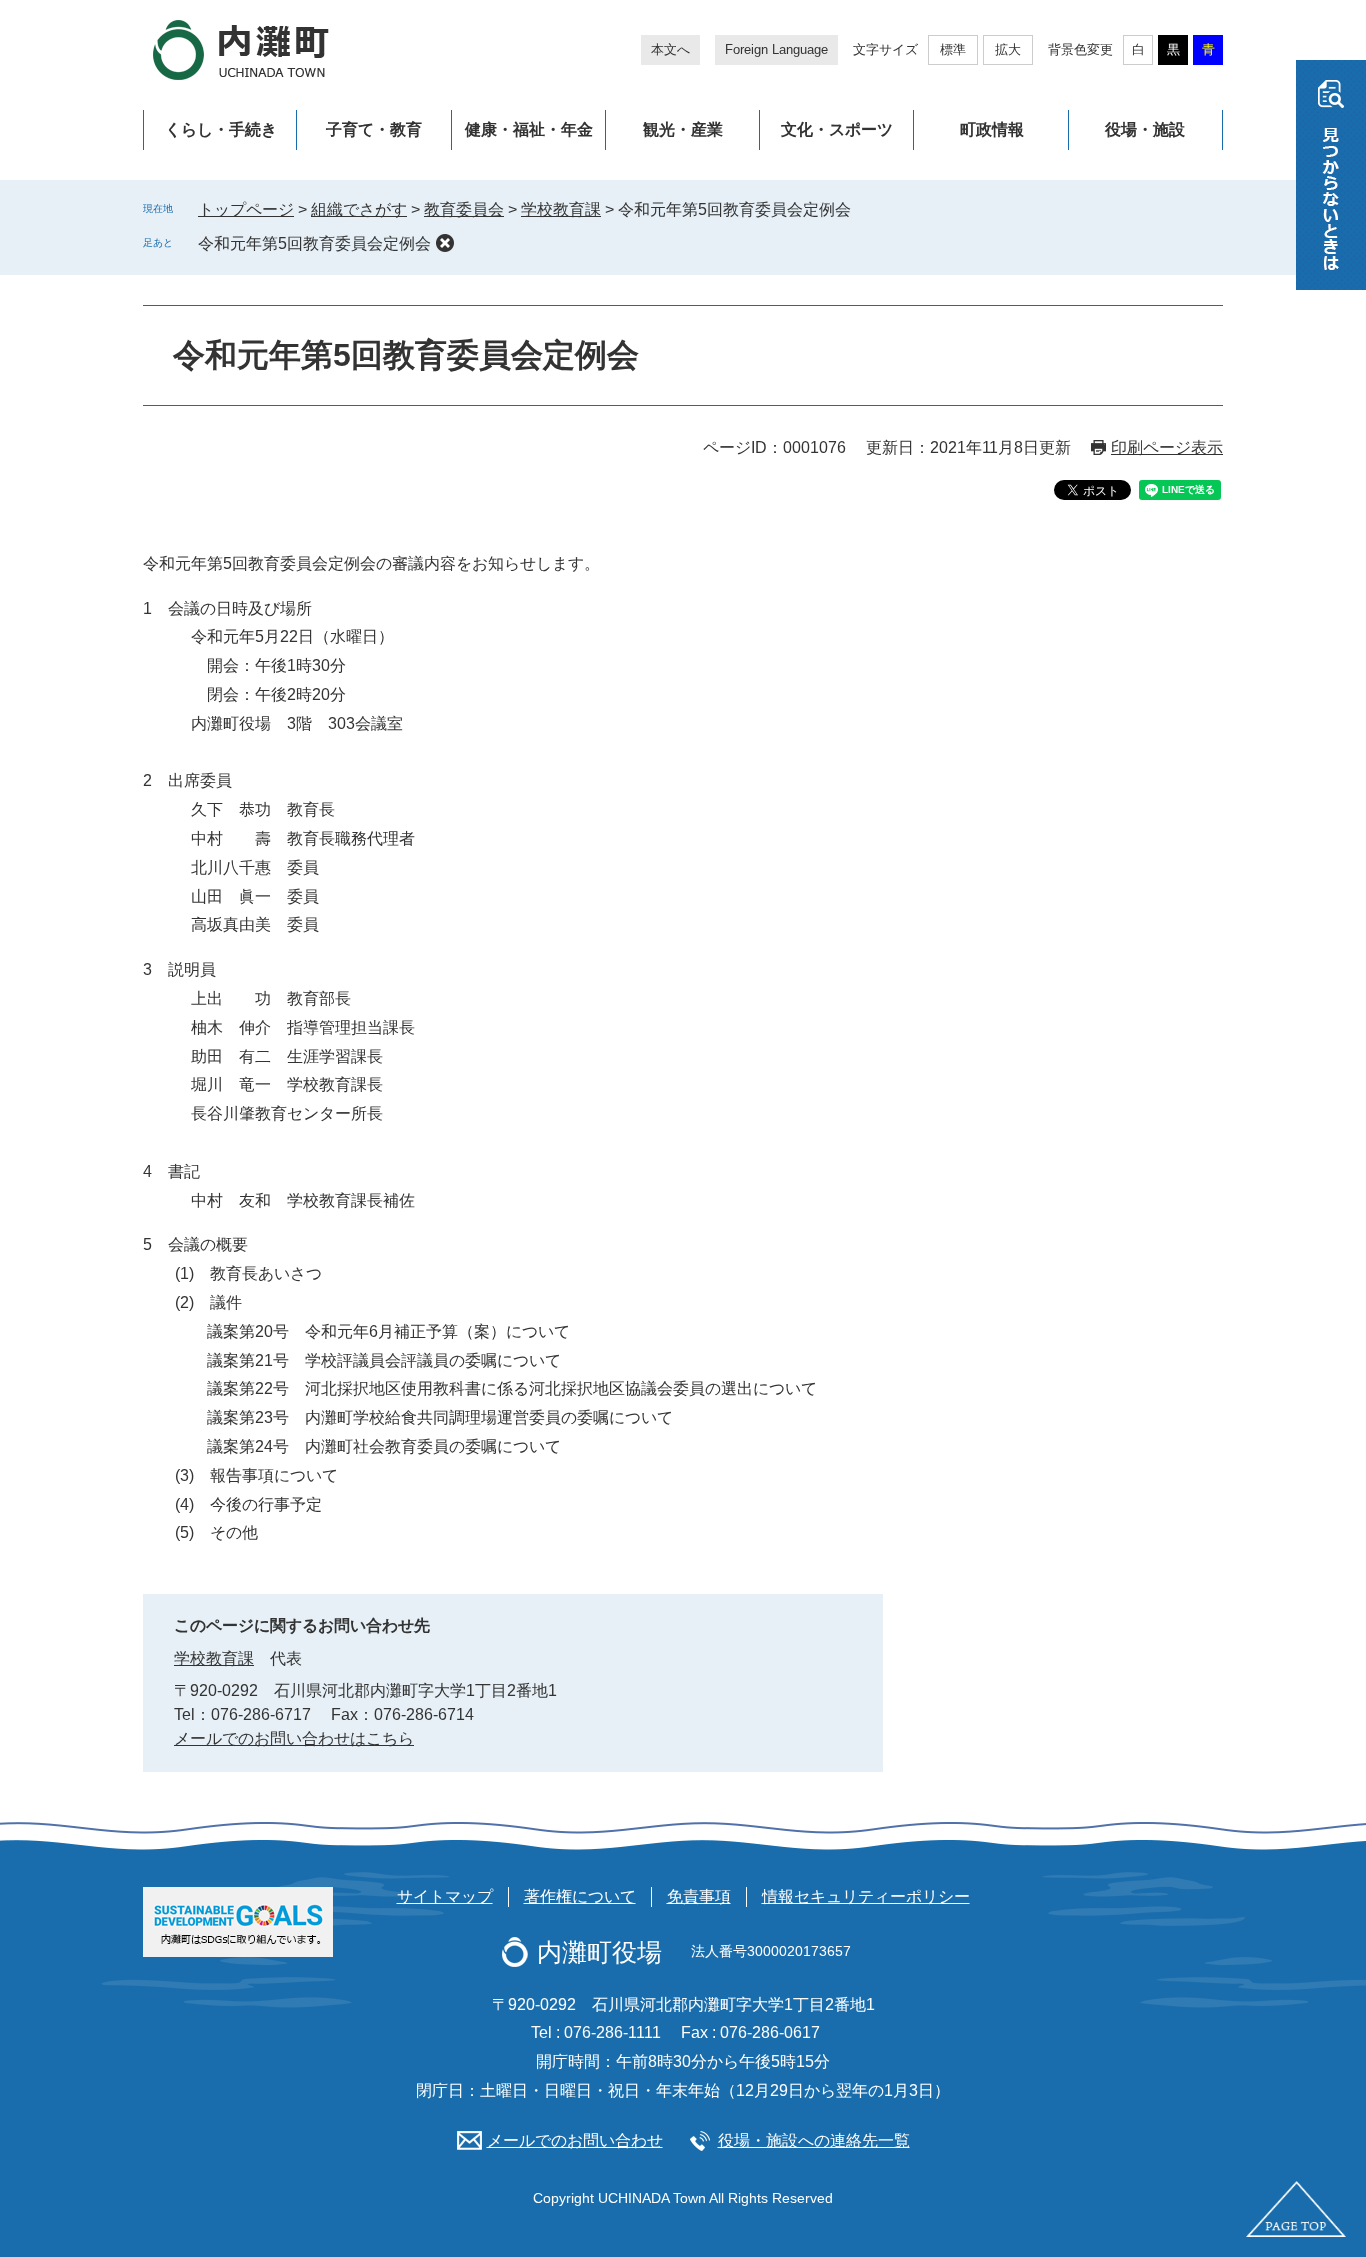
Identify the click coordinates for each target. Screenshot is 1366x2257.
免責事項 (699, 1896)
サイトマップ (445, 1896)
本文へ (670, 49)
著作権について (580, 1896)
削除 (445, 243)
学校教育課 (561, 209)
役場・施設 (1145, 129)
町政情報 (992, 129)
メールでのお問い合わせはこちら (294, 1738)
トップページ (246, 209)
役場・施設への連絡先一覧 (814, 2140)
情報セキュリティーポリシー (866, 1896)
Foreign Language (776, 49)
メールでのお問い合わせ (575, 2140)
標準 (953, 49)
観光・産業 (683, 129)
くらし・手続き (221, 129)
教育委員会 (464, 209)
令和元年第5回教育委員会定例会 (314, 243)
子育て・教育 (374, 129)
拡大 (1008, 49)
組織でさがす (359, 209)
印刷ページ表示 (1167, 447)
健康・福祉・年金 (529, 129)
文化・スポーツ (837, 129)
